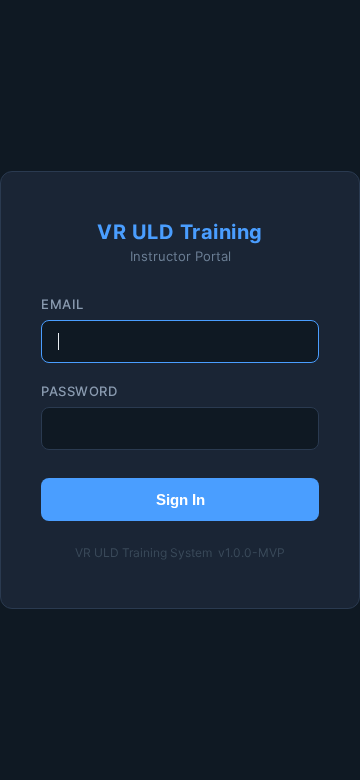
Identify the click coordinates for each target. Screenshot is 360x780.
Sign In (180, 499)
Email (62, 304)
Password (79, 391)
